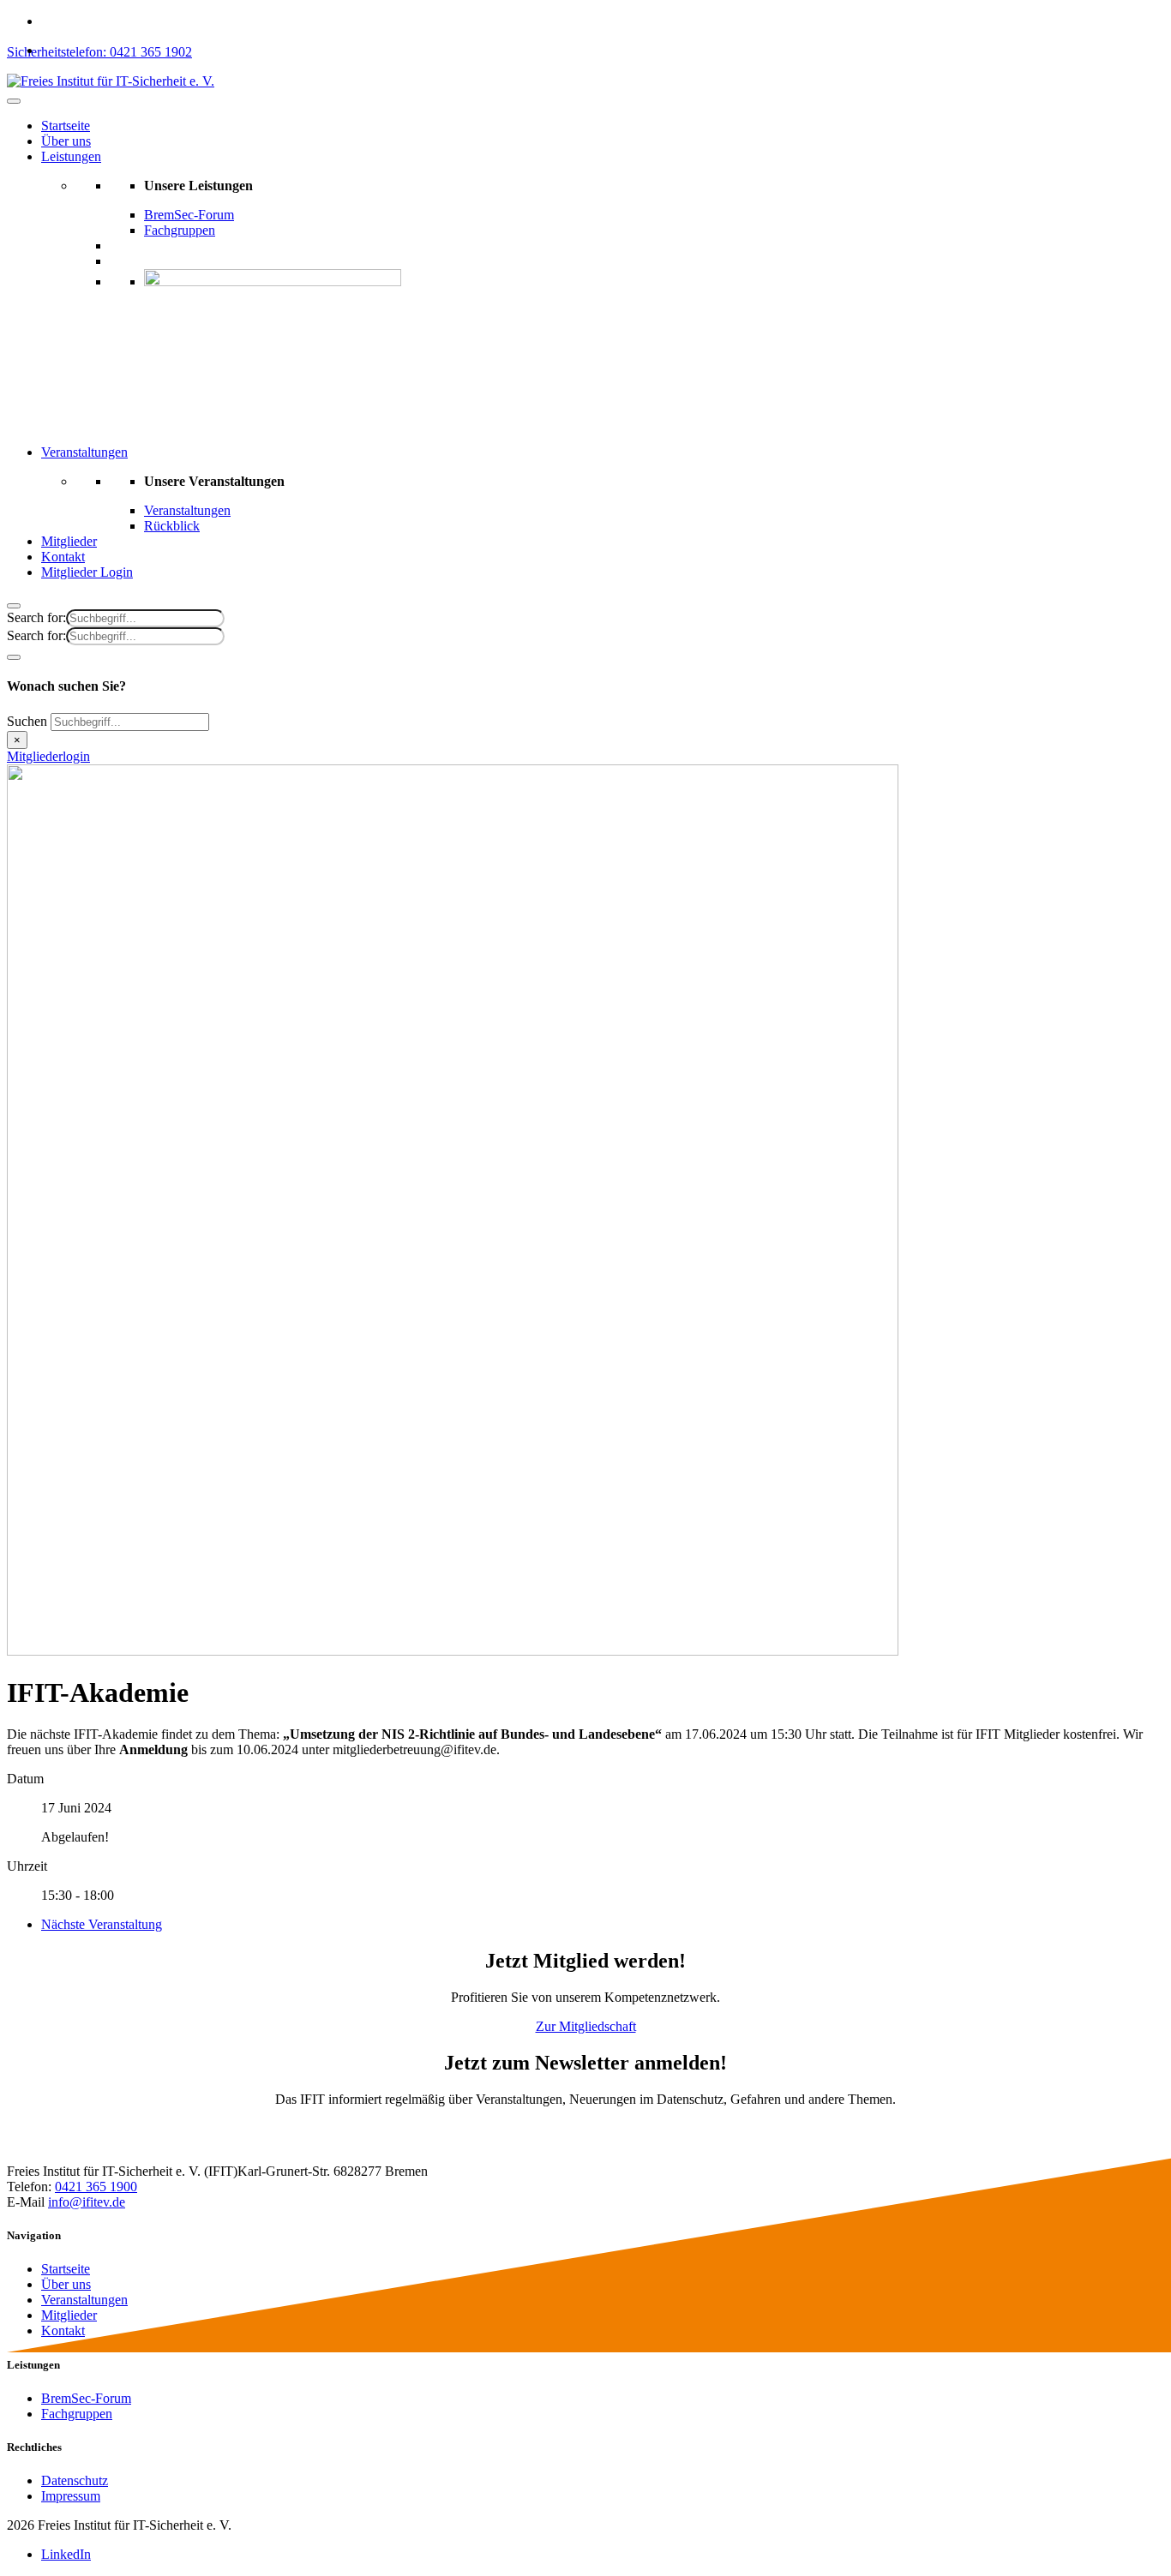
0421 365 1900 (96, 2187)
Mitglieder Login (87, 572)
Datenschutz (75, 2480)
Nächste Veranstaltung (102, 1924)
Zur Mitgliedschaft (586, 2026)
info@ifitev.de (87, 2202)
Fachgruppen (180, 230)
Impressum (71, 2496)
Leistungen (71, 156)
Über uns (66, 141)
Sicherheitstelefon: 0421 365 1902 (99, 52)
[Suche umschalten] (14, 657)
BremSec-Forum (189, 215)
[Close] (14, 606)
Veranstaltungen (84, 452)
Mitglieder (69, 541)
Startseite (66, 126)
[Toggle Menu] (14, 101)
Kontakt (63, 557)
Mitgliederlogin (48, 756)
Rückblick (172, 526)
